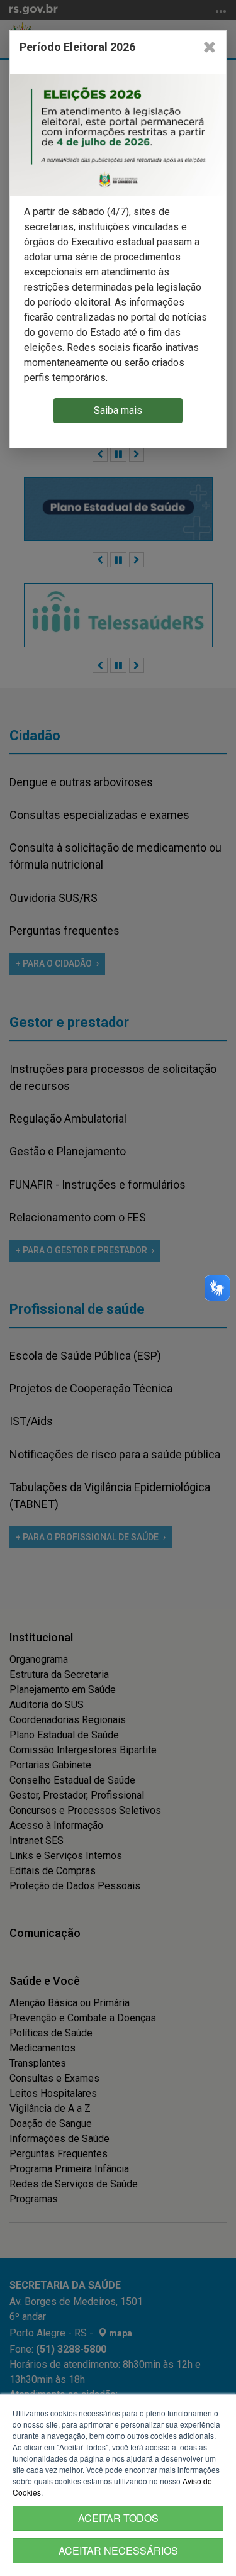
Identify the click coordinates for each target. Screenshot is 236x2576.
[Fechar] (210, 47)
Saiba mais (118, 410)
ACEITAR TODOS (118, 2518)
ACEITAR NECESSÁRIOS (118, 2551)
